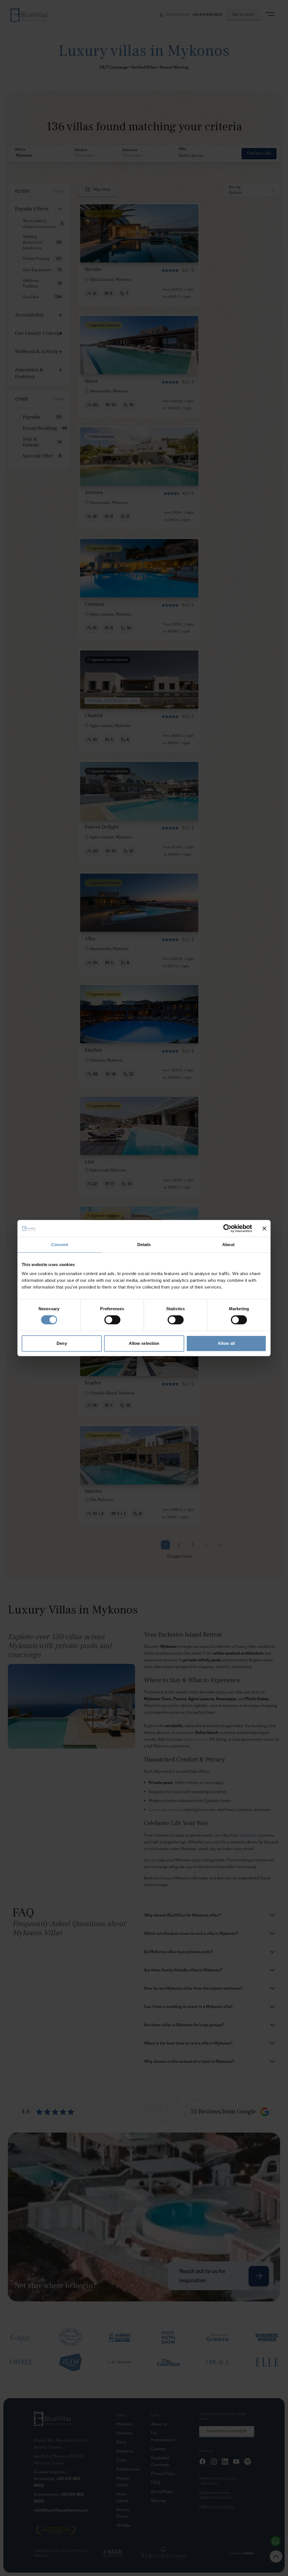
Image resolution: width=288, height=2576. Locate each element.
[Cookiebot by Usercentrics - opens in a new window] (227, 1228)
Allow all (226, 1343)
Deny (62, 1343)
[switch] (112, 1320)
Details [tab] (144, 1245)
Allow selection (144, 1343)
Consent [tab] (60, 1245)
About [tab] (228, 1245)
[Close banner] (264, 1228)
